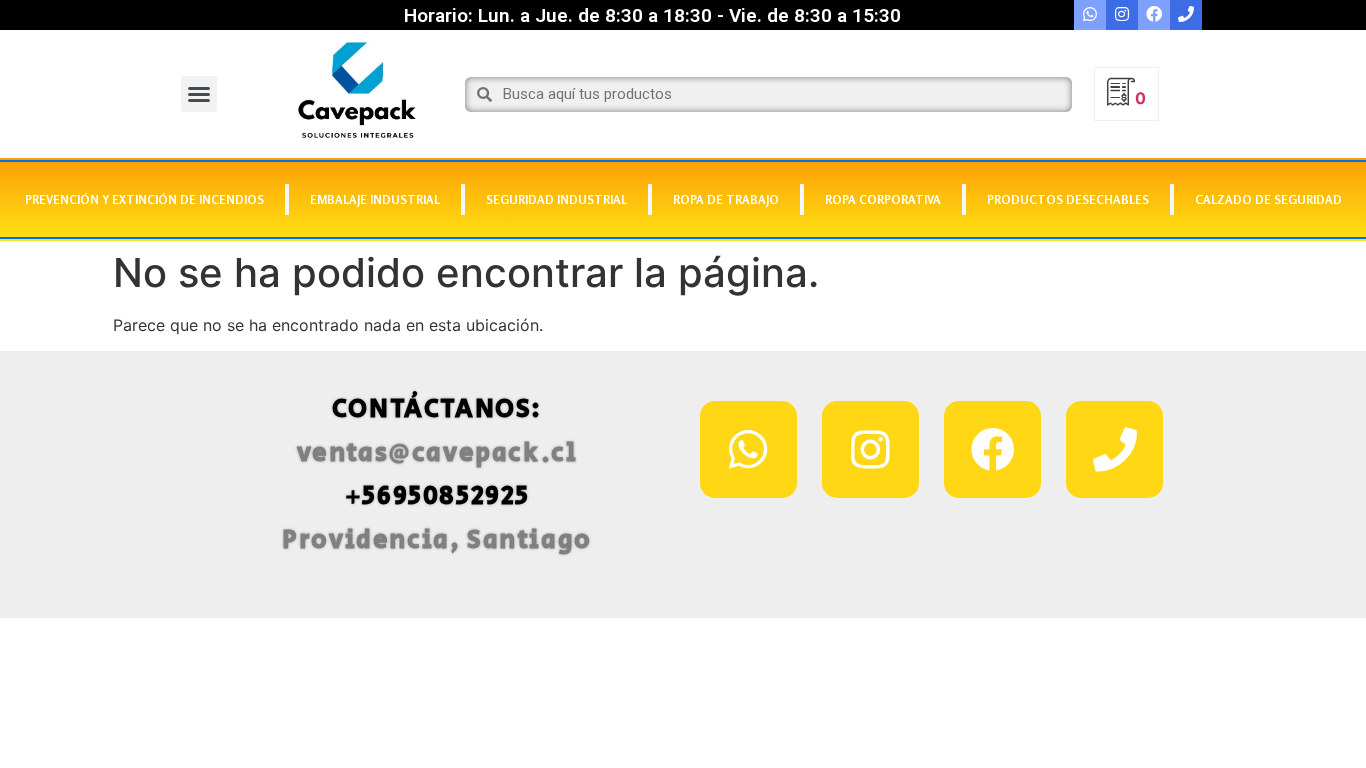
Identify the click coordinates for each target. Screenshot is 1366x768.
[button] (199, 94)
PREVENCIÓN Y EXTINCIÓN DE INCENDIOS (144, 199)
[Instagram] (870, 449)
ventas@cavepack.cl (437, 453)
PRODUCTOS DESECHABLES (1068, 199)
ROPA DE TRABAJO (726, 199)
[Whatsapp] (748, 449)
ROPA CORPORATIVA (883, 199)
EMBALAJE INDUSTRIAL (375, 199)
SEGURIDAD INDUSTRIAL (556, 199)
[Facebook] (992, 449)
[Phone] (1114, 449)
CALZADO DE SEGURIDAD (1268, 199)
